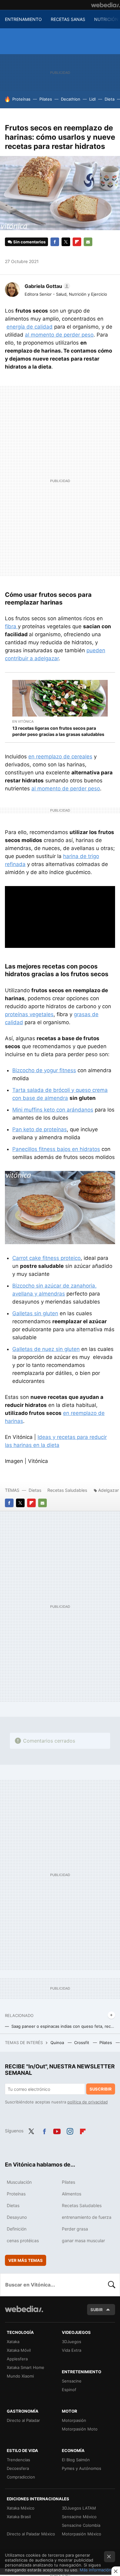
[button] (46, 286)
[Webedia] (106, 5)
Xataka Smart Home (26, 2367)
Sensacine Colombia (81, 2525)
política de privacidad (88, 2102)
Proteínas (21, 99)
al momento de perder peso (59, 335)
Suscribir (101, 2089)
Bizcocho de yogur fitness (44, 1070)
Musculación (19, 2182)
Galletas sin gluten (35, 1313)
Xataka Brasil (19, 2517)
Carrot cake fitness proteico (46, 1258)
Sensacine (72, 2381)
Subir (97, 2310)
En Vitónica (23, 721)
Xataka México (21, 2508)
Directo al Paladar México (31, 2534)
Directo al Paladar (23, 2420)
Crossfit (82, 2043)
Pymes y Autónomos (82, 2468)
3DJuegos (72, 2342)
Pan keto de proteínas (40, 1129)
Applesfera (17, 2359)
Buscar (112, 2285)
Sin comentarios (29, 242)
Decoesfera (18, 2468)
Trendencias (18, 2460)
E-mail (88, 242)
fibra (11, 626)
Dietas (35, 1490)
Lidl (92, 99)
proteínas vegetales (29, 1014)
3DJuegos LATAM (79, 2508)
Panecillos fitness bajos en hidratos (56, 1149)
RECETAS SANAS (68, 19)
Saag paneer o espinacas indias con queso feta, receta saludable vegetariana (63, 2026)
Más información (96, 2570)
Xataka (13, 2342)
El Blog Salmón (76, 2460)
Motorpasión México (82, 2534)
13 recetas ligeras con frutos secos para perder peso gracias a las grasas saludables (58, 731)
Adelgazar (108, 1490)
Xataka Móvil (19, 2350)
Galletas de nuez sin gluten (46, 1349)
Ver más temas (26, 2260)
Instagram (70, 2130)
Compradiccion (21, 2477)
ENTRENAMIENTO (23, 19)
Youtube (57, 2130)
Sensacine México (79, 2517)
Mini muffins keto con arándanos (53, 1110)
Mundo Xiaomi (20, 2376)
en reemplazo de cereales (60, 757)
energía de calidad (30, 327)
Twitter (66, 242)
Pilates (46, 99)
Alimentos (72, 2194)
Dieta (110, 99)
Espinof (69, 2390)
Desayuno (17, 2217)
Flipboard (77, 242)
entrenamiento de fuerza (87, 2217)
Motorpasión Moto (80, 2429)
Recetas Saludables (67, 1490)
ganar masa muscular (83, 2241)
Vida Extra (72, 2350)
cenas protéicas (23, 2241)
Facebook (55, 242)
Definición (17, 2229)
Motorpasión (74, 2420)
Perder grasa (75, 2229)
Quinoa (58, 2043)
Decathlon (71, 99)
